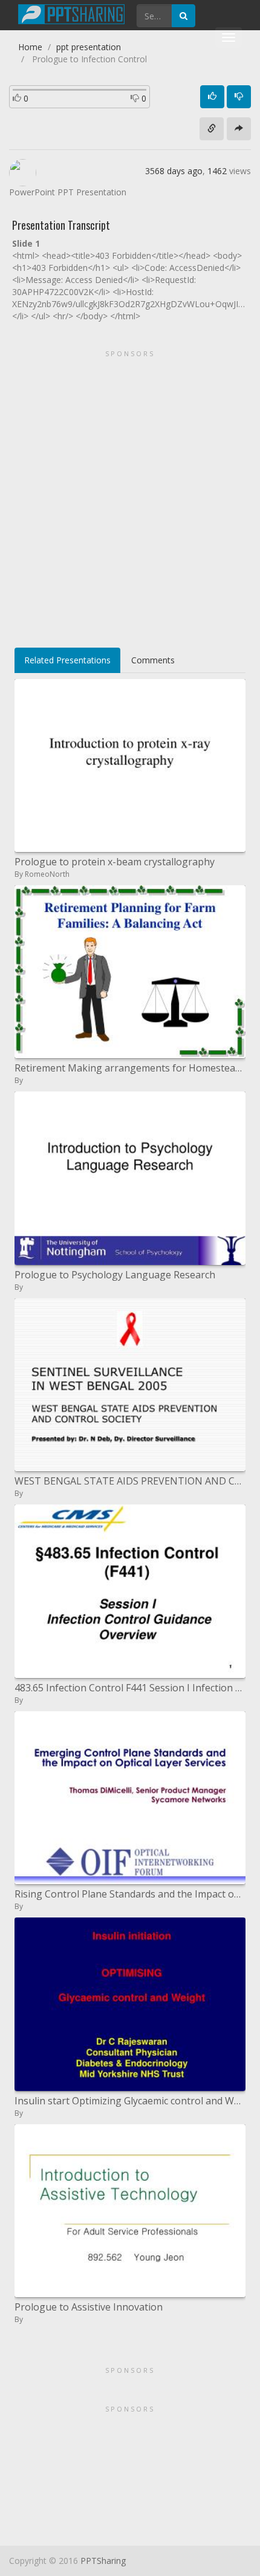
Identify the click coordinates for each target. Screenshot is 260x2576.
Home (30, 47)
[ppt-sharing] (71, 13)
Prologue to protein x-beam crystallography (115, 862)
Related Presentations (67, 660)
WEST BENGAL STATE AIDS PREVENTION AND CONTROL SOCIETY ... (130, 1481)
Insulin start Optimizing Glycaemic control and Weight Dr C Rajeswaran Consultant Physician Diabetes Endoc (130, 2101)
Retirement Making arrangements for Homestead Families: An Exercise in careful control (130, 1068)
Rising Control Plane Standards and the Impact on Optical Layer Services (130, 1894)
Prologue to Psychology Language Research (115, 1275)
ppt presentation (89, 47)
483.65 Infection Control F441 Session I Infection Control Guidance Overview (130, 1688)
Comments (153, 660)
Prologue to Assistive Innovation (89, 2307)
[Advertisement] (130, 495)
